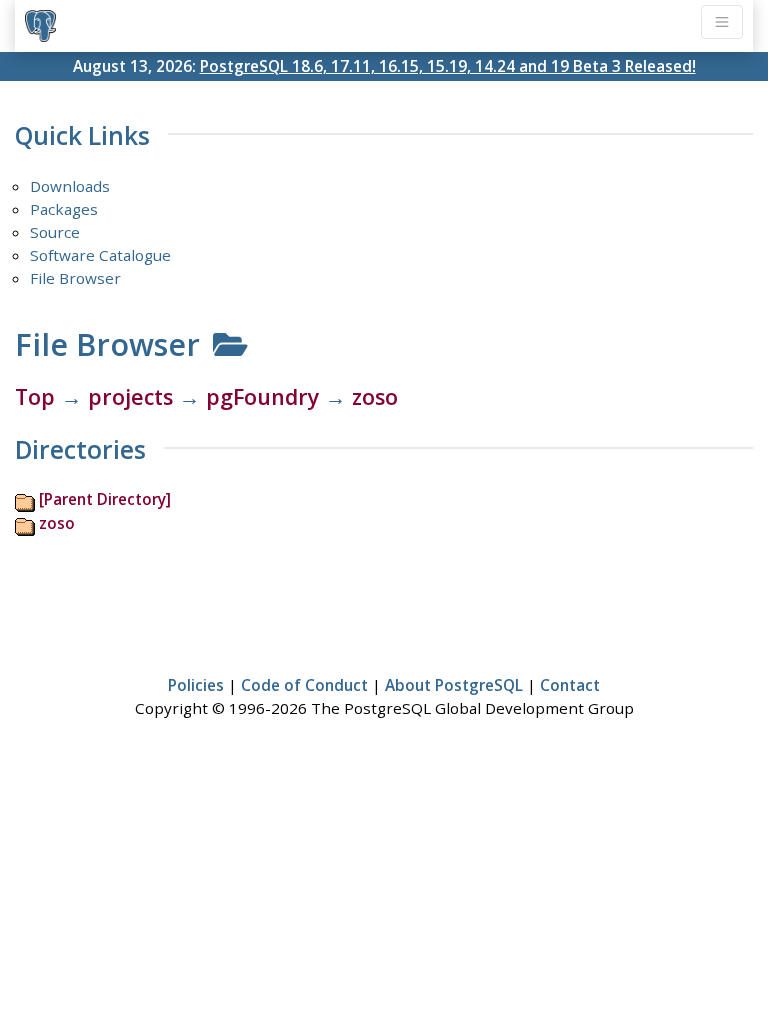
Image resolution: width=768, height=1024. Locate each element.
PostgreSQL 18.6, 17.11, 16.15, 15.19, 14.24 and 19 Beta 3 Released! (448, 66)
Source (55, 232)
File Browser (75, 278)
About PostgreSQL (454, 685)
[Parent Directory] (105, 499)
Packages (64, 209)
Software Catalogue (100, 255)
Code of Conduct (304, 685)
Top (35, 396)
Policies (196, 685)
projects (130, 396)
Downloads (70, 186)
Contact (570, 685)
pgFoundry (262, 396)
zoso (375, 396)
